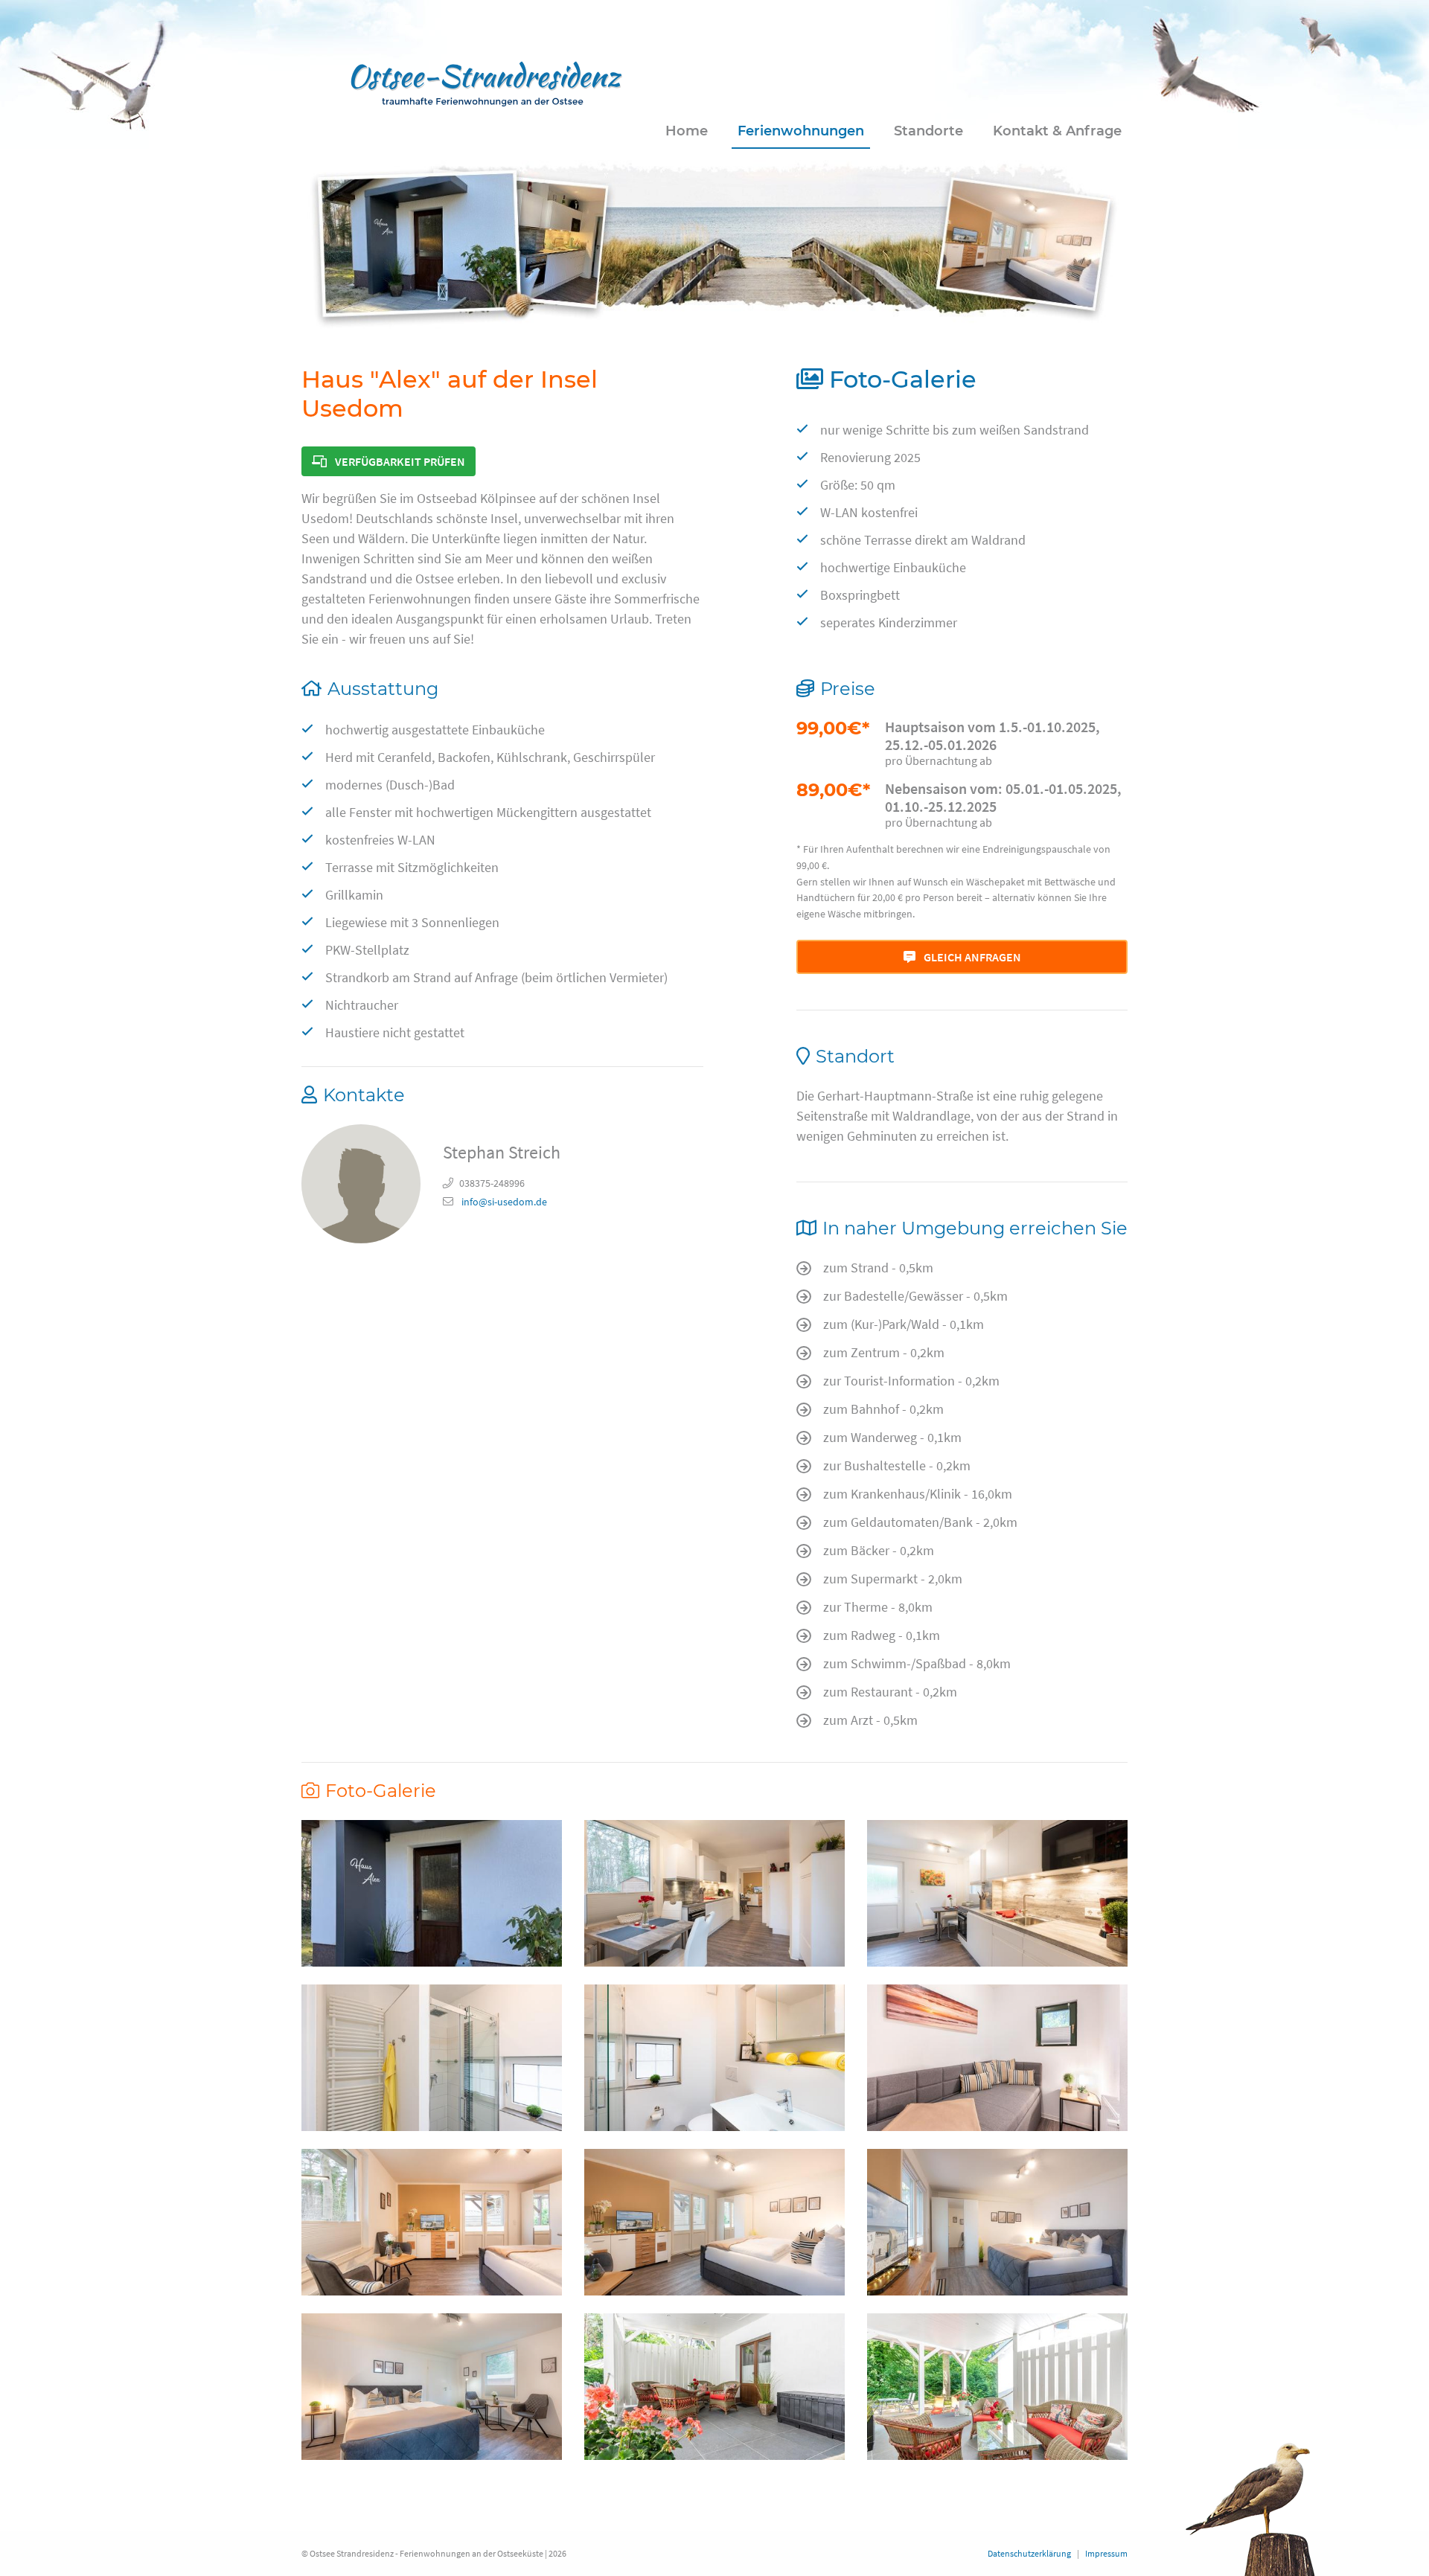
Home (687, 131)
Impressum (1106, 2553)
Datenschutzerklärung (1029, 2553)
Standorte (928, 131)
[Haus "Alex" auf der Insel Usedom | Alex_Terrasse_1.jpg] (714, 2387)
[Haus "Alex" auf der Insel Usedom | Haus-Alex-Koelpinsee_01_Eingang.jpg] (432, 1893)
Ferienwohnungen (801, 131)
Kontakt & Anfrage (1057, 131)
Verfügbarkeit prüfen (399, 461)
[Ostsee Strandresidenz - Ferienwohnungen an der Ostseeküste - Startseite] (486, 80)
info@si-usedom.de (503, 1202)
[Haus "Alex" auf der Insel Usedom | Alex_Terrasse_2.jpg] (997, 2387)
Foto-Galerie (903, 379)
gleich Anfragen (971, 957)
